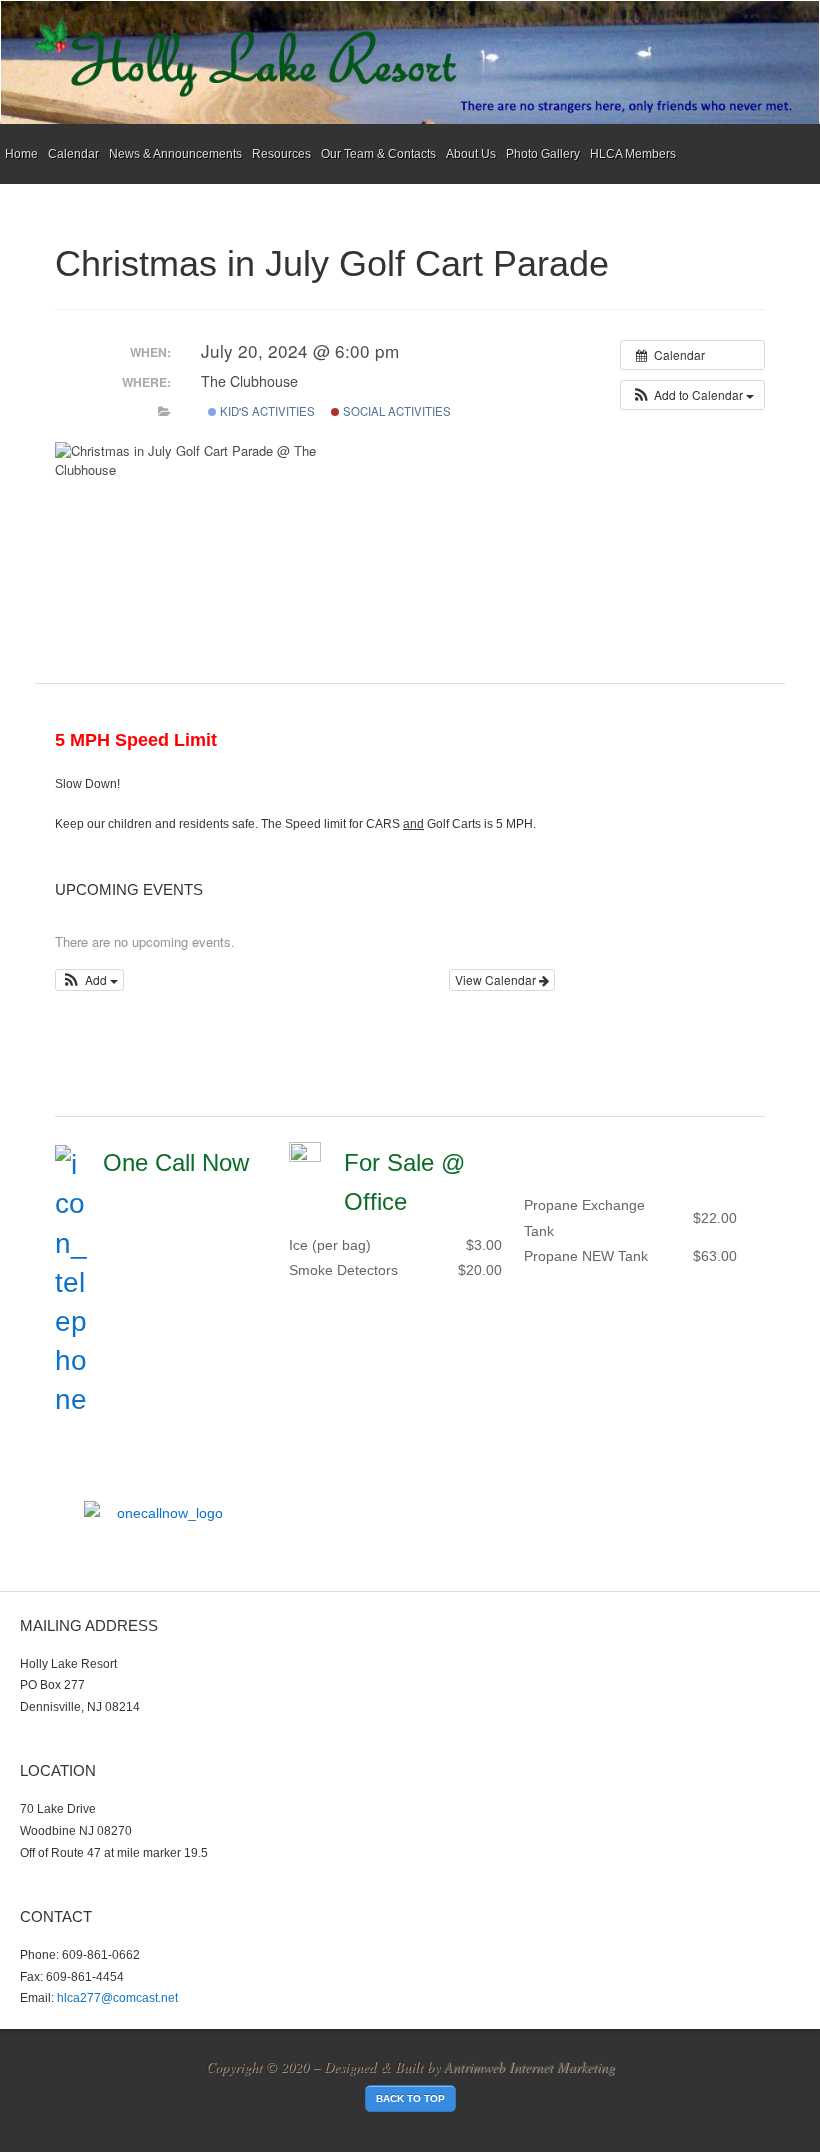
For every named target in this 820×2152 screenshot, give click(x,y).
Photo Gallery (543, 154)
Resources (281, 154)
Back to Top (410, 2098)
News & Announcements (175, 154)
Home (21, 154)
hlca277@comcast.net (117, 1998)
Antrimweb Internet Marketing (529, 2066)
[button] (692, 395)
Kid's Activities (266, 411)
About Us (471, 154)
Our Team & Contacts (378, 154)
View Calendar (497, 979)
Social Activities (395, 411)
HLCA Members (633, 154)
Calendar (73, 154)
